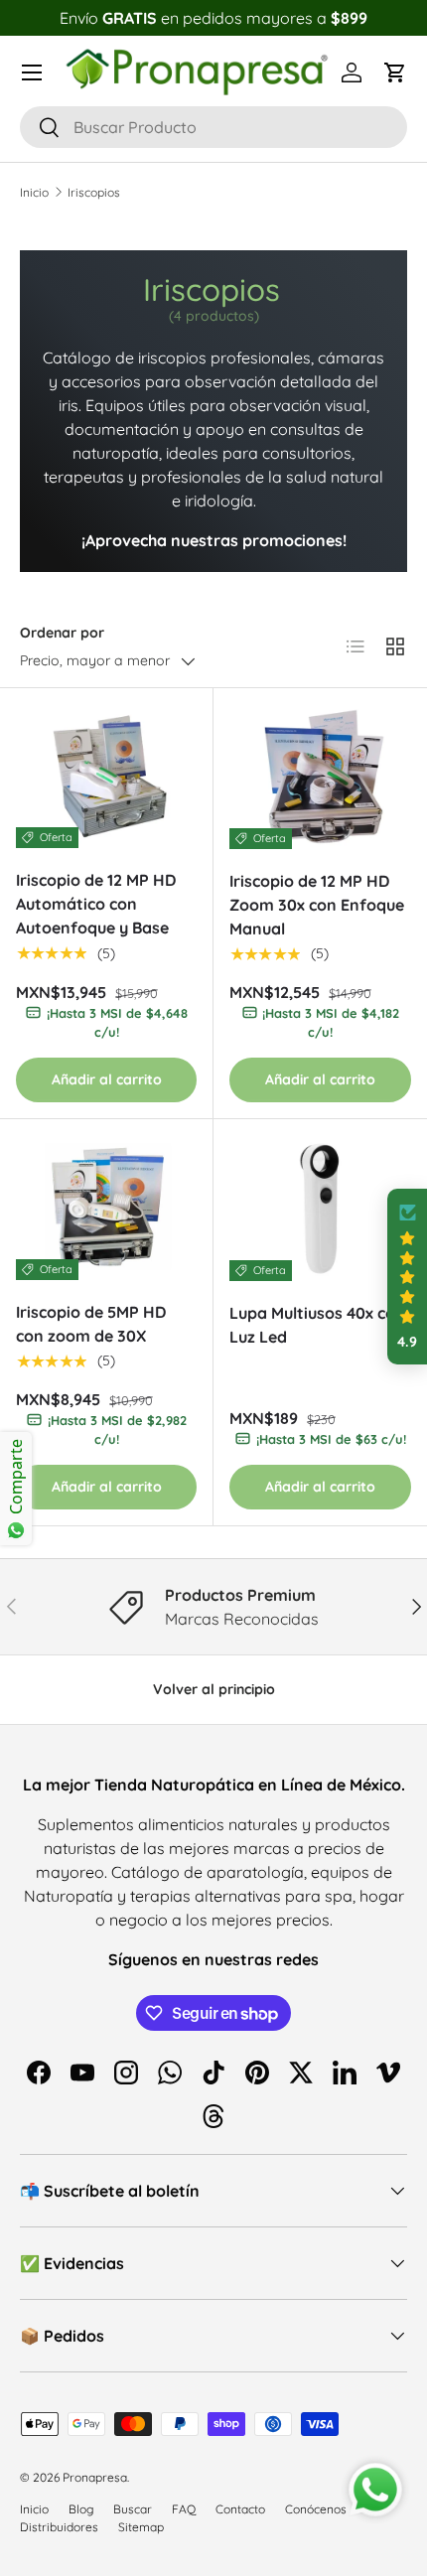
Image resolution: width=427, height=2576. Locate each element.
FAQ (184, 2509)
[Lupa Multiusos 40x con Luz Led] (320, 1208)
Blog (81, 2509)
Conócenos (316, 2509)
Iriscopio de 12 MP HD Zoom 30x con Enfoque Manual (317, 905)
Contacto (240, 2509)
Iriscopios (94, 192)
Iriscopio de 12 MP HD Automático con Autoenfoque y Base (96, 904)
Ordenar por (62, 633)
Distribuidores (59, 2527)
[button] (395, 72)
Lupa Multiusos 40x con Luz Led (317, 1325)
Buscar (133, 2509)
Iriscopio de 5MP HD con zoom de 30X (91, 1324)
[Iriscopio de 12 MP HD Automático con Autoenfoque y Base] (106, 777)
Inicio (34, 192)
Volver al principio (214, 1689)
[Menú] (32, 72)
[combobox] (213, 127)
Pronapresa (95, 2477)
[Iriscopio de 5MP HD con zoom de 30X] (106, 1208)
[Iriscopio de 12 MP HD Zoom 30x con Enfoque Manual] (320, 777)
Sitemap (141, 2527)
